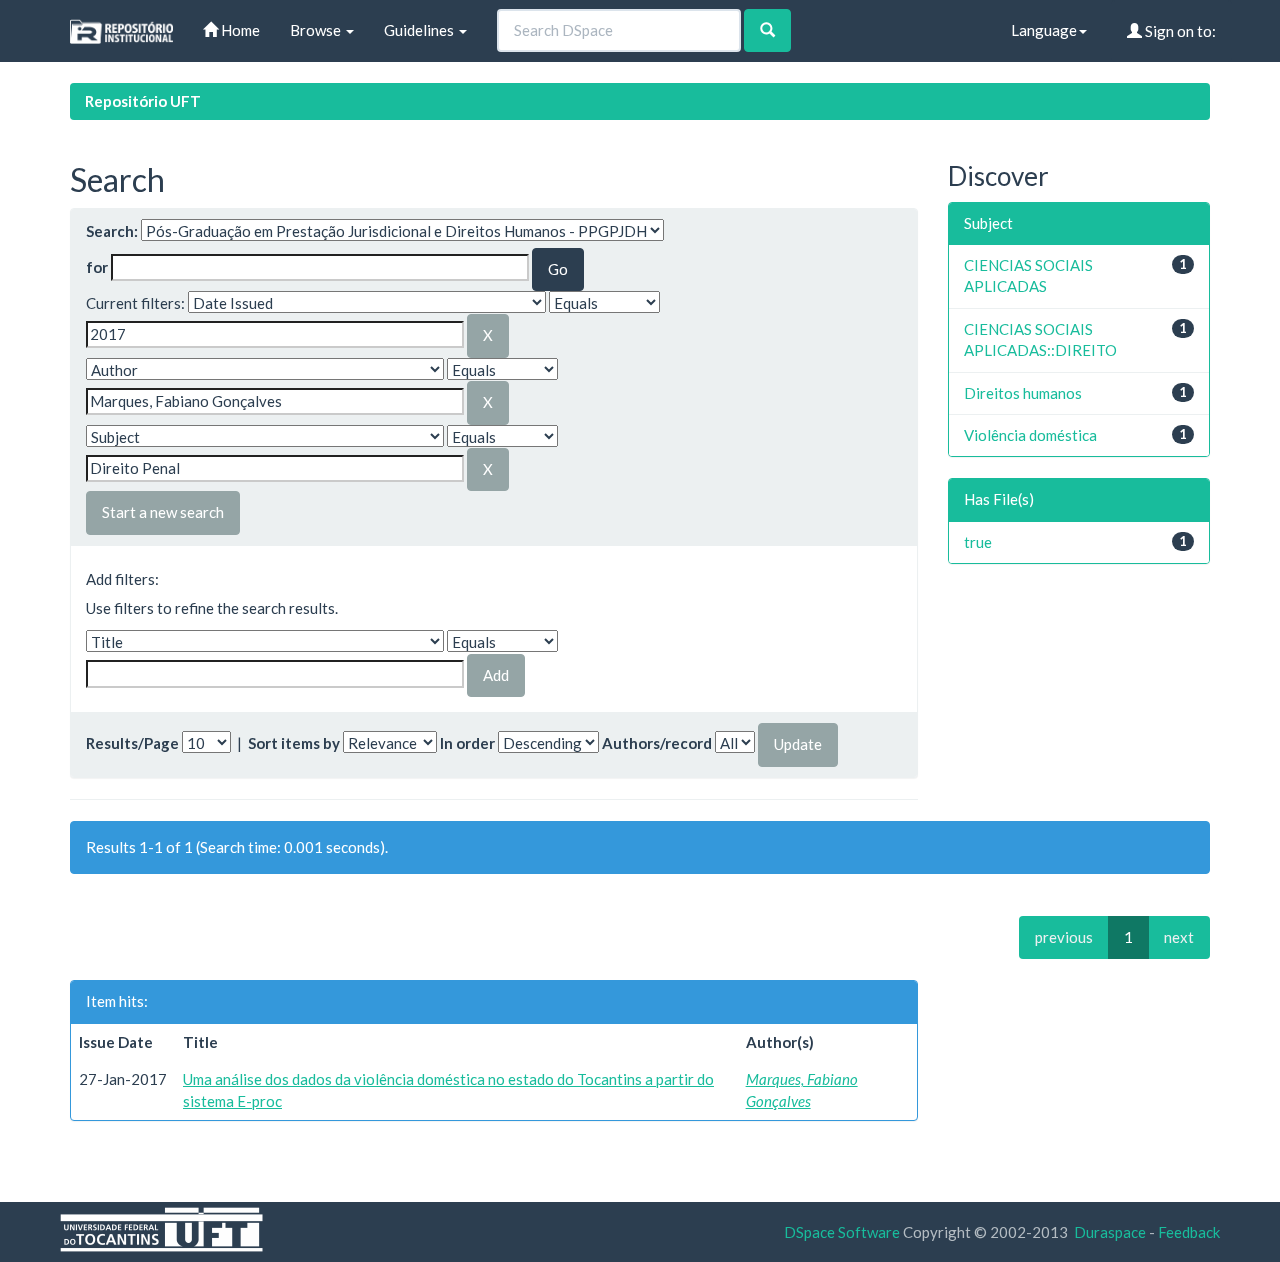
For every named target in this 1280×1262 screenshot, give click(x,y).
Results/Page (132, 743)
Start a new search (163, 512)
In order (467, 743)
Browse (317, 30)
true (978, 542)
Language (1044, 30)
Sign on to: (1179, 31)
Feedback (1189, 1232)
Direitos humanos (1023, 393)
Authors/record (657, 743)
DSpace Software (842, 1232)
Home (239, 30)
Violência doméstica (1030, 435)
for (97, 267)
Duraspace (1110, 1232)
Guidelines (420, 30)
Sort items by (294, 743)
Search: (112, 231)
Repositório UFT (143, 101)
